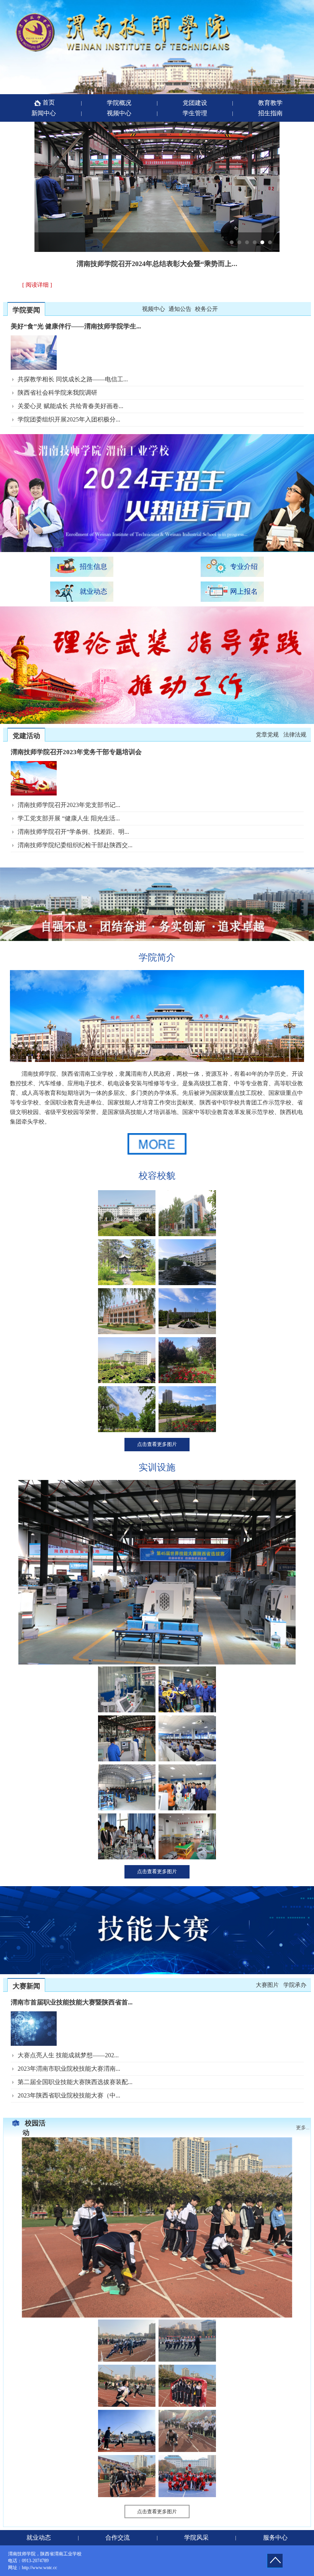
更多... (303, 2128)
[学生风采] (157, 2316)
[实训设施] (157, 1663)
